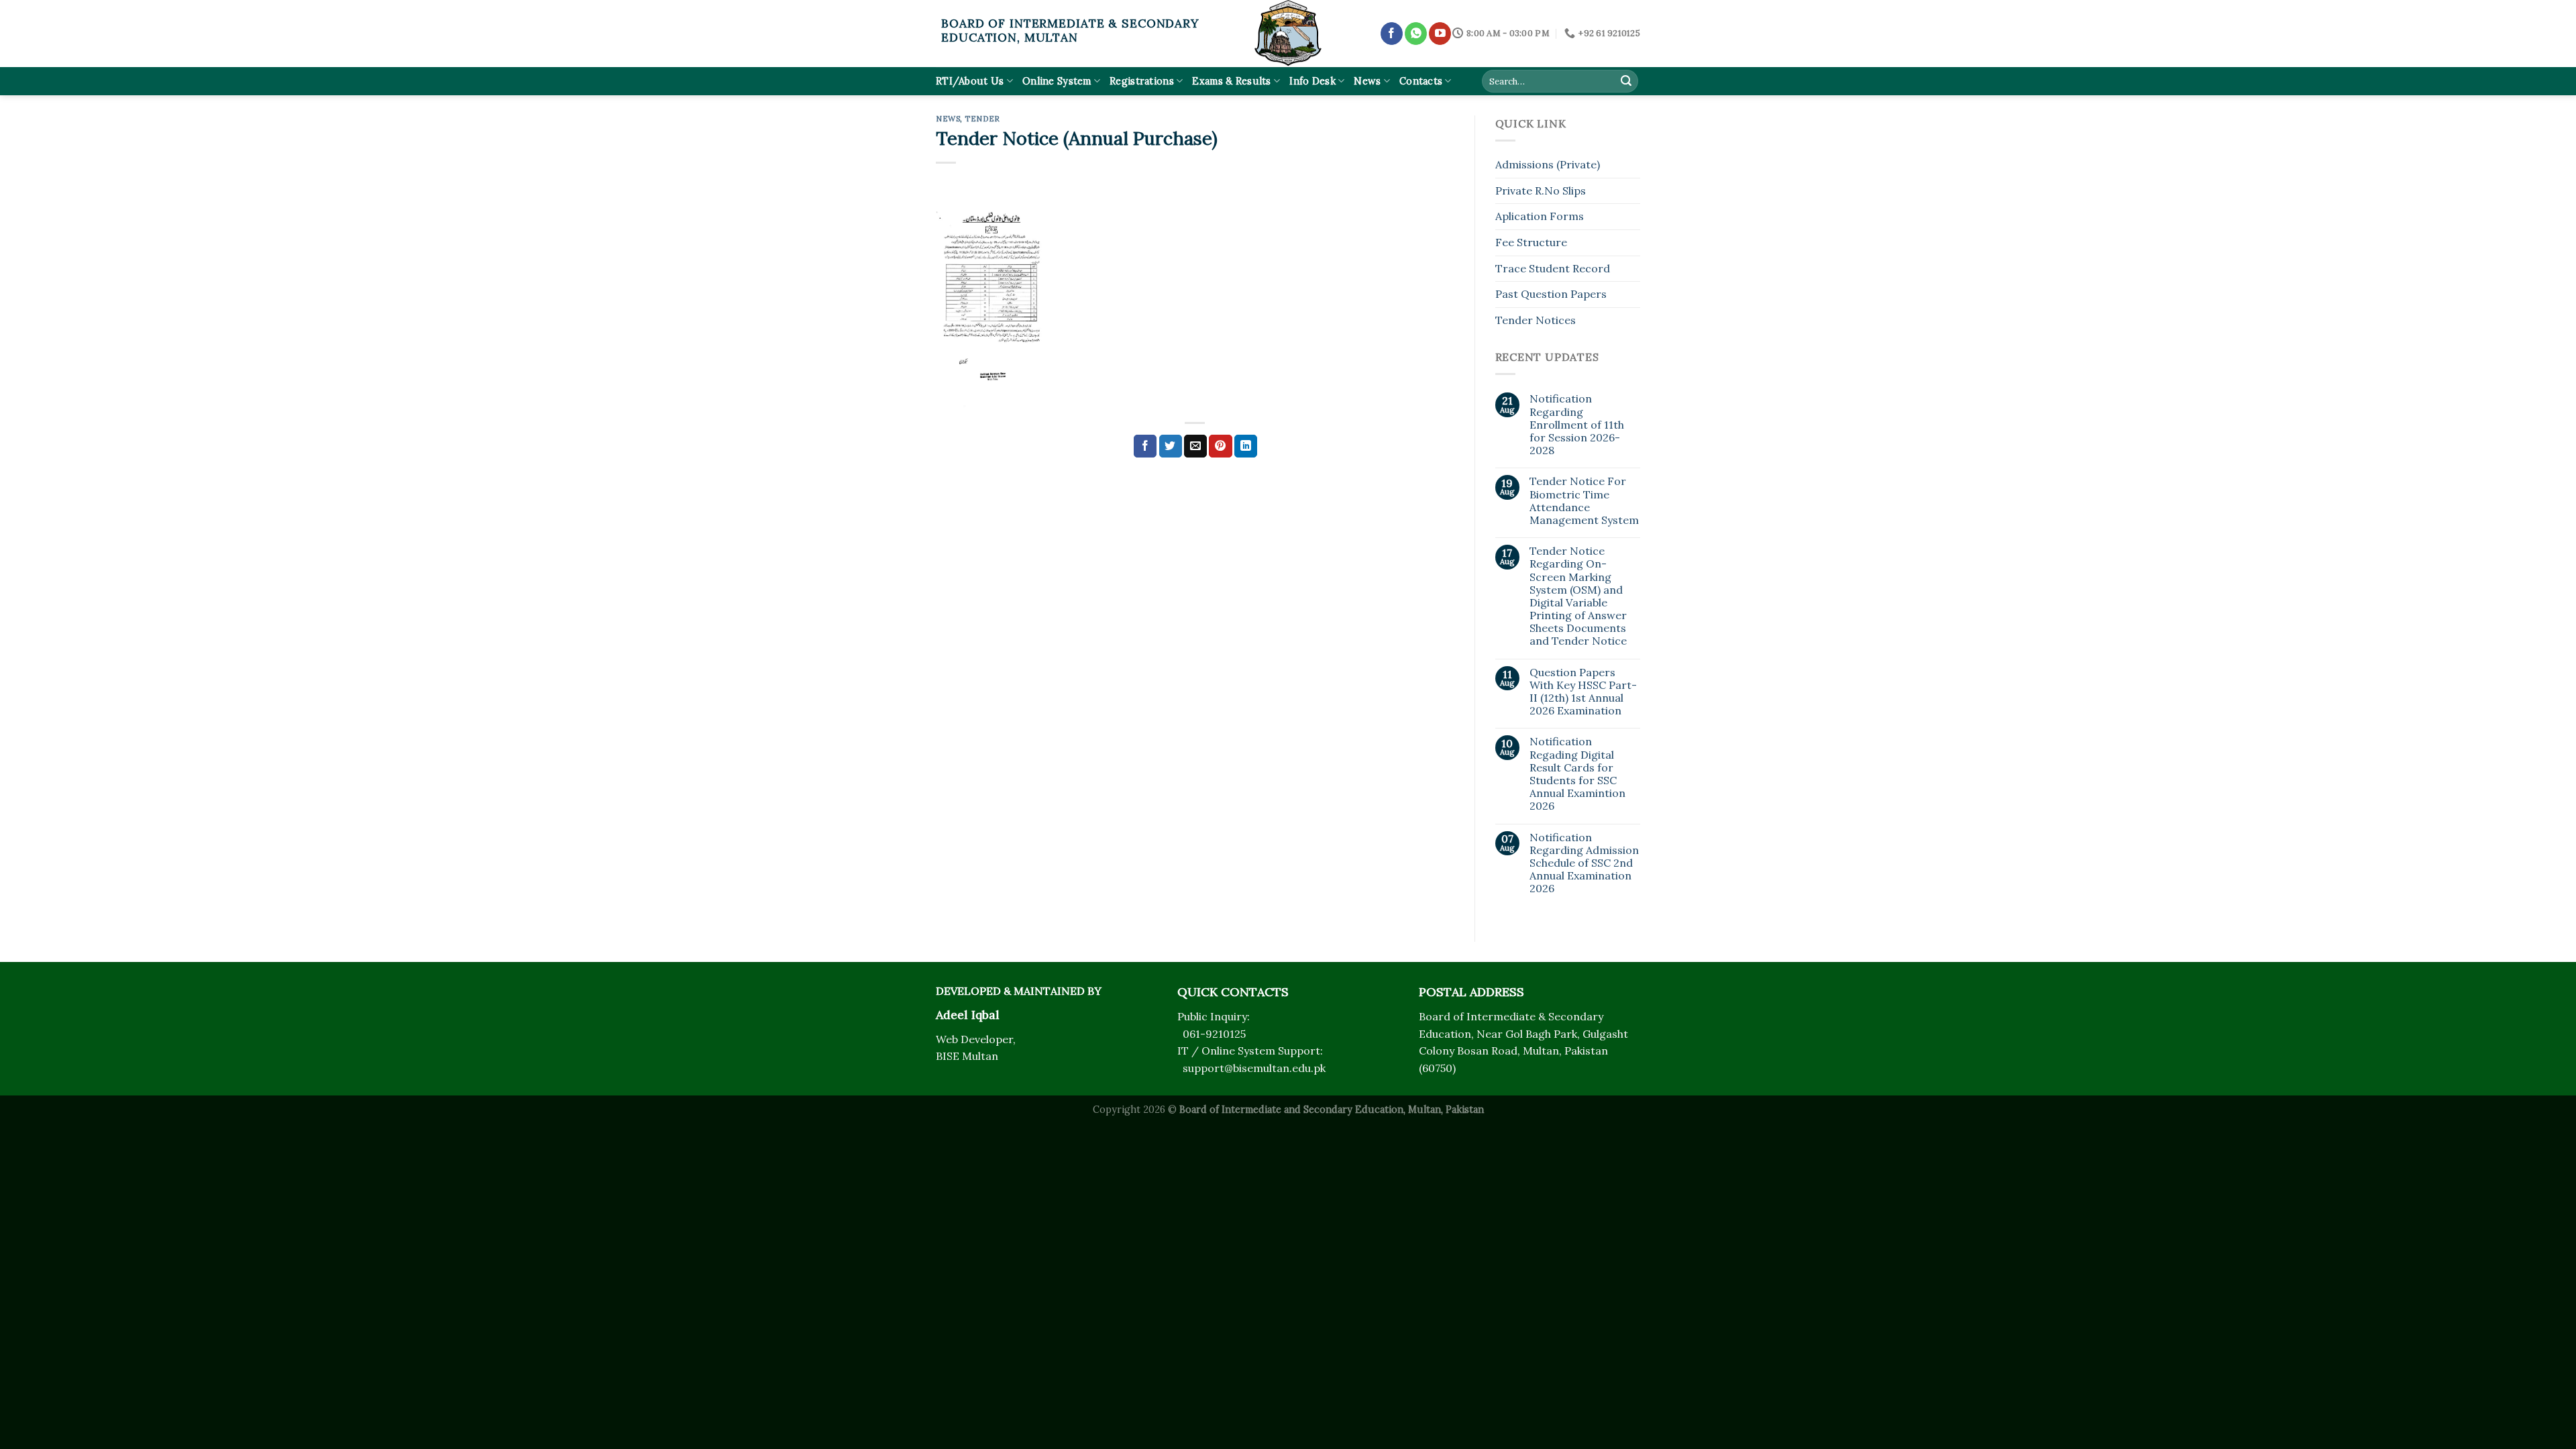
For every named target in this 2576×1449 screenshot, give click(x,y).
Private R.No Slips (1541, 191)
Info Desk (1312, 81)
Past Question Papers (1551, 294)
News (1367, 81)
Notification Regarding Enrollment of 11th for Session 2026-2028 (1577, 425)
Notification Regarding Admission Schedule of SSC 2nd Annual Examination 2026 (1584, 863)
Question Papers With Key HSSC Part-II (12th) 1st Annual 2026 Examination (1583, 692)
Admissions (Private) (1548, 164)
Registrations (1142, 81)
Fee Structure (1531, 242)
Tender (982, 119)
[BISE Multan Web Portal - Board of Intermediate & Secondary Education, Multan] (1288, 34)
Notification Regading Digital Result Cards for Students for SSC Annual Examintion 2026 (1577, 774)
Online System (1057, 81)
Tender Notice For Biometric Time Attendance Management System (1584, 501)
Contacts (1421, 81)
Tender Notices (1536, 320)
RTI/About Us (970, 81)
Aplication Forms (1540, 216)
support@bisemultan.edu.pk (1254, 1068)
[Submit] (1626, 81)
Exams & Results (1231, 81)
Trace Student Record (1553, 268)
